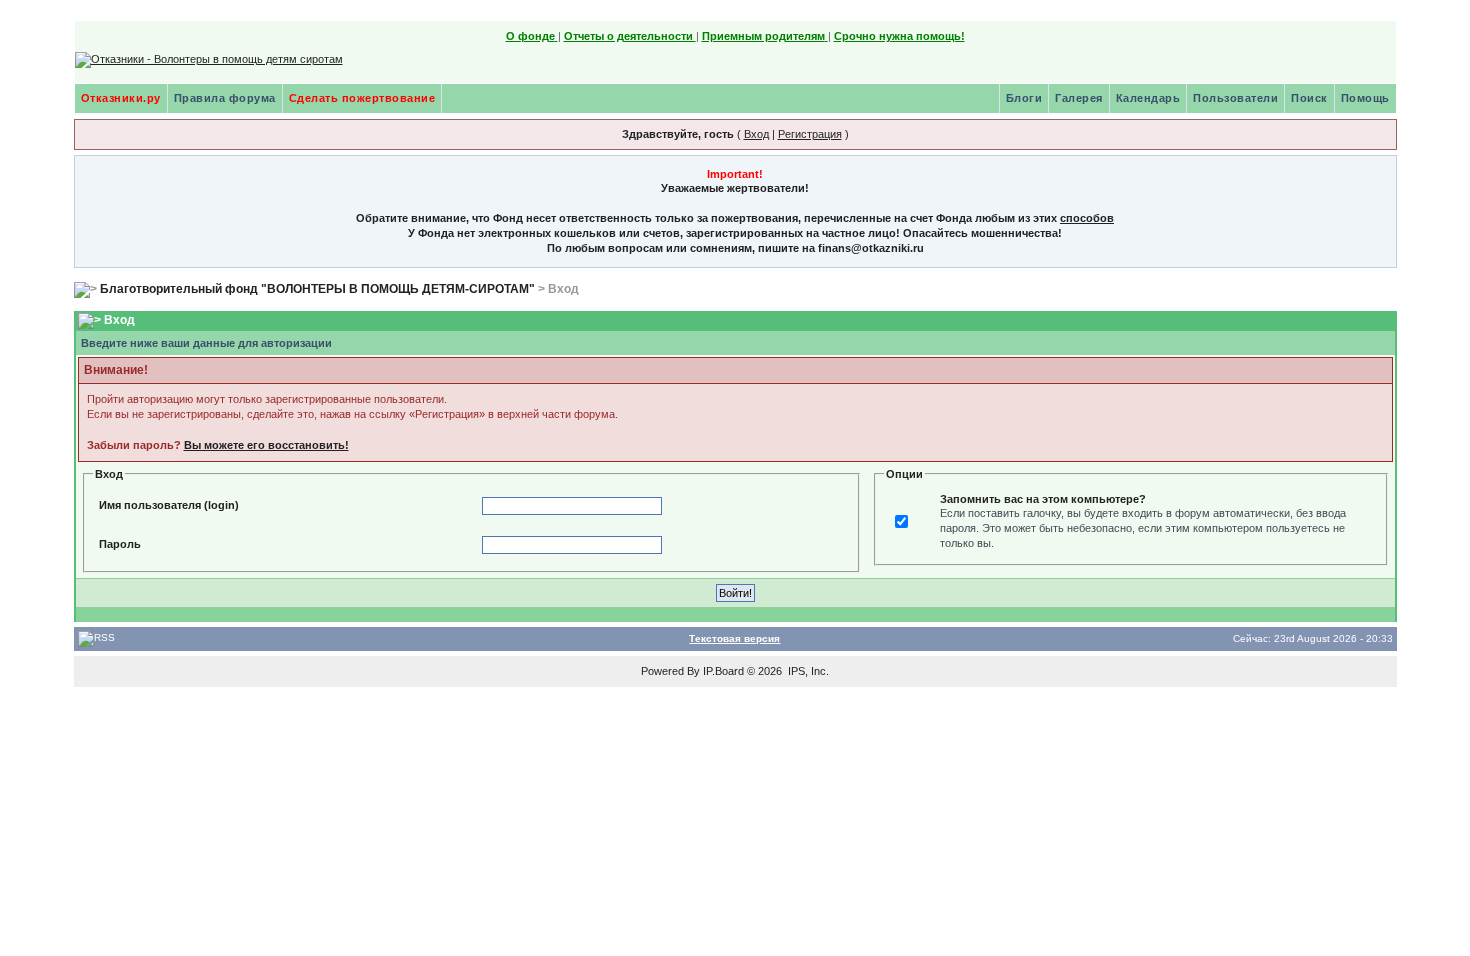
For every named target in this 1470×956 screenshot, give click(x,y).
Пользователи (1235, 98)
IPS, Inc (807, 671)
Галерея (1079, 98)
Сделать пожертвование (362, 98)
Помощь (1365, 98)
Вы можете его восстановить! (266, 445)
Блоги (1024, 98)
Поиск (1309, 98)
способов (1087, 218)
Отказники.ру (121, 98)
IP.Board (723, 671)
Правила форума (225, 98)
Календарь (1148, 98)
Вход (756, 134)
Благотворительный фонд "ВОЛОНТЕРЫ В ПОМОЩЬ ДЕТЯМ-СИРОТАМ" (317, 289)
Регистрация (810, 134)
